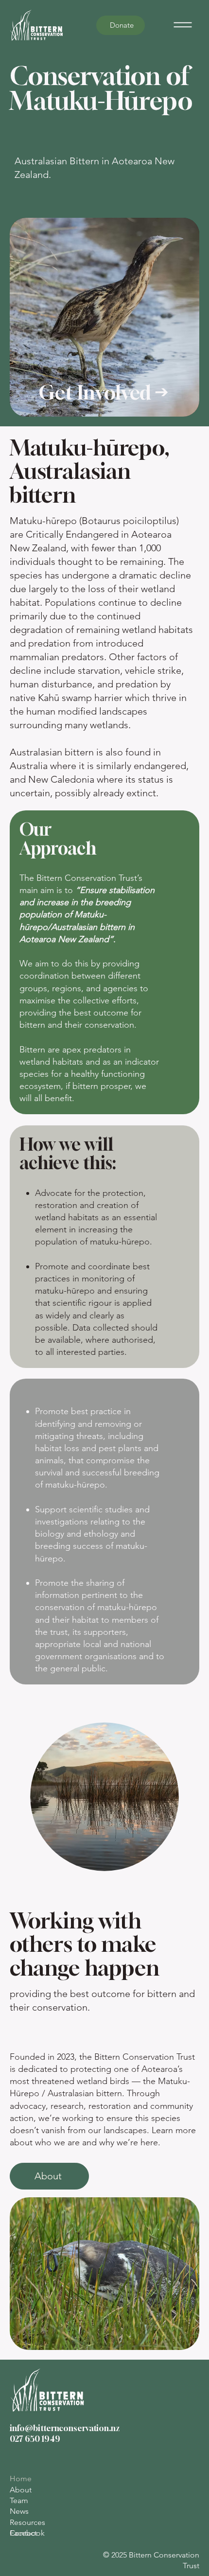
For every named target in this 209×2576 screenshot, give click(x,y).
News (19, 2511)
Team (19, 2500)
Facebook (27, 2533)
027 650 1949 (35, 2439)
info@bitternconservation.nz (65, 2428)
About (21, 2490)
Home (21, 2479)
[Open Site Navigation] (183, 25)
